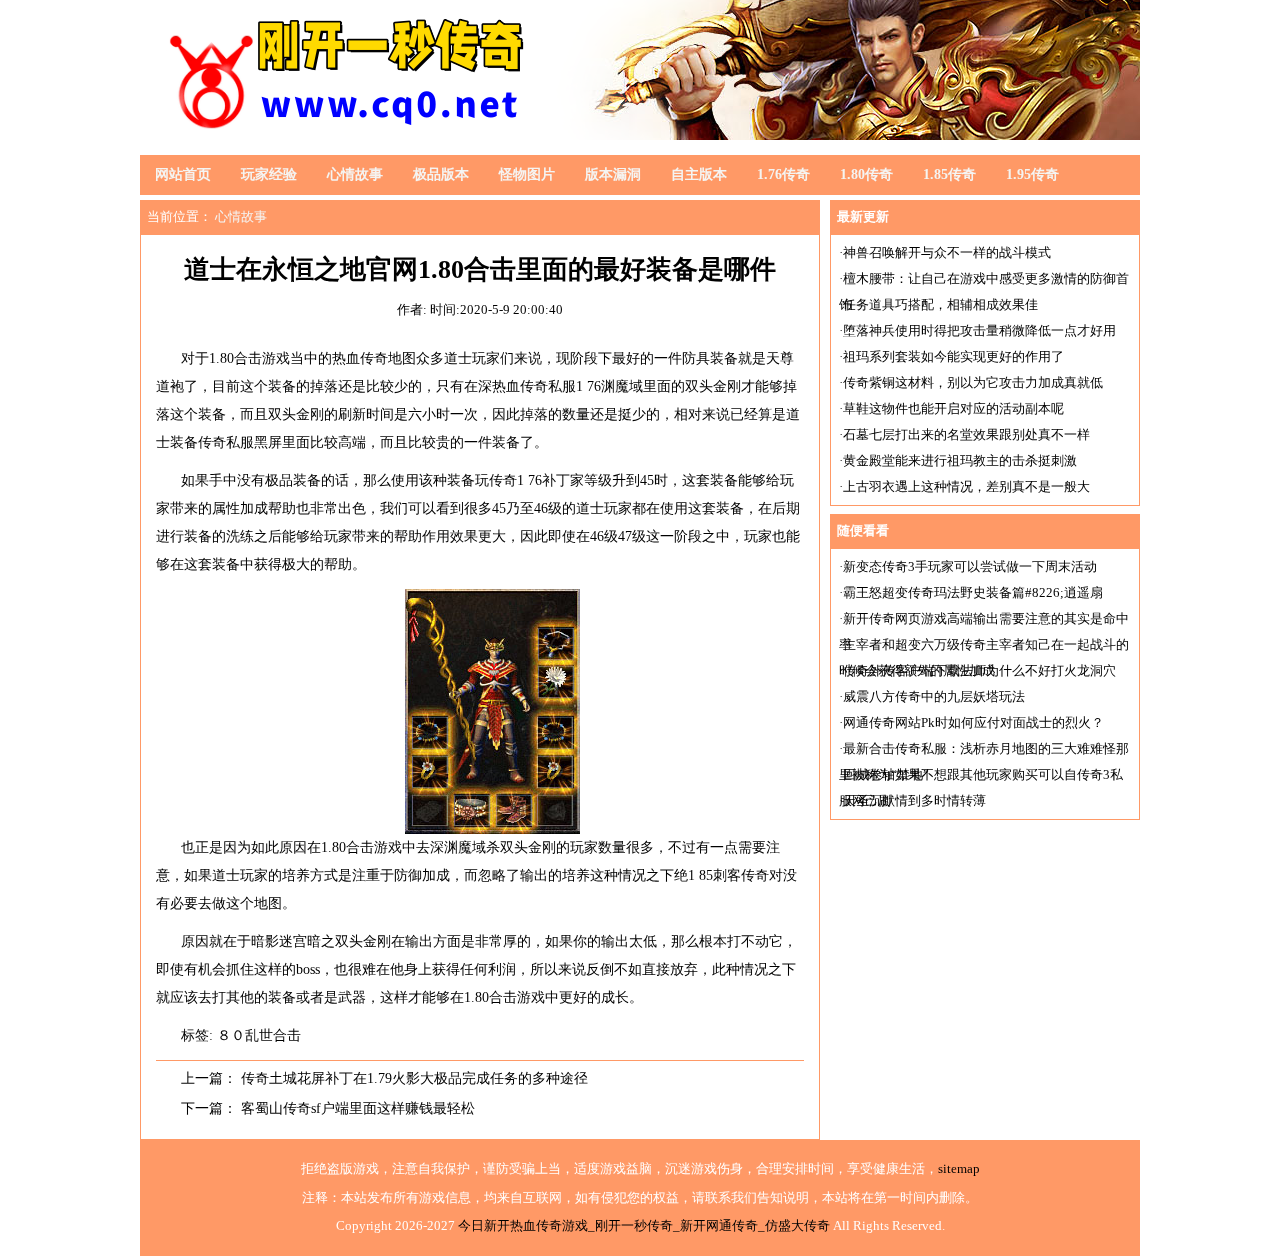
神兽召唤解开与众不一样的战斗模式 (947, 252)
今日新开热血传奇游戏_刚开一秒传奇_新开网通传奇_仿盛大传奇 (644, 1225)
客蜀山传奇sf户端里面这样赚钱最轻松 (358, 1108)
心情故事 (355, 174)
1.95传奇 (1032, 174)
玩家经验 (269, 174)
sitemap (959, 1168)
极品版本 (441, 174)
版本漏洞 (613, 174)
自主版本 (699, 174)
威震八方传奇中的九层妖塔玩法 (934, 696)
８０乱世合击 (259, 1035)
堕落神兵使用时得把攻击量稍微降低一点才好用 (979, 330)
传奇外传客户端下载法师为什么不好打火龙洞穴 (979, 670)
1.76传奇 (783, 174)
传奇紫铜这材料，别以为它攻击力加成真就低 (973, 382)
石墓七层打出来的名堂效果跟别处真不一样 (966, 434)
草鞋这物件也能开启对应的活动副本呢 (953, 408)
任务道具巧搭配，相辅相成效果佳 (940, 304)
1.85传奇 (949, 174)
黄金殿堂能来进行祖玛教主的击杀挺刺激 (960, 460)
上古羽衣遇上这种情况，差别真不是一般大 (966, 486)
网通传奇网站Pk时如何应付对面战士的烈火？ (973, 722)
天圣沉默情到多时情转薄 (914, 800)
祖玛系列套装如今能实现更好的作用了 (953, 356)
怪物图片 (527, 174)
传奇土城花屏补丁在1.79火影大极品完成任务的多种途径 (414, 1078)
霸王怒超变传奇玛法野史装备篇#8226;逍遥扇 (973, 592)
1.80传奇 (866, 174)
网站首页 (183, 174)
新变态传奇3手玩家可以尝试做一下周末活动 (970, 566)
